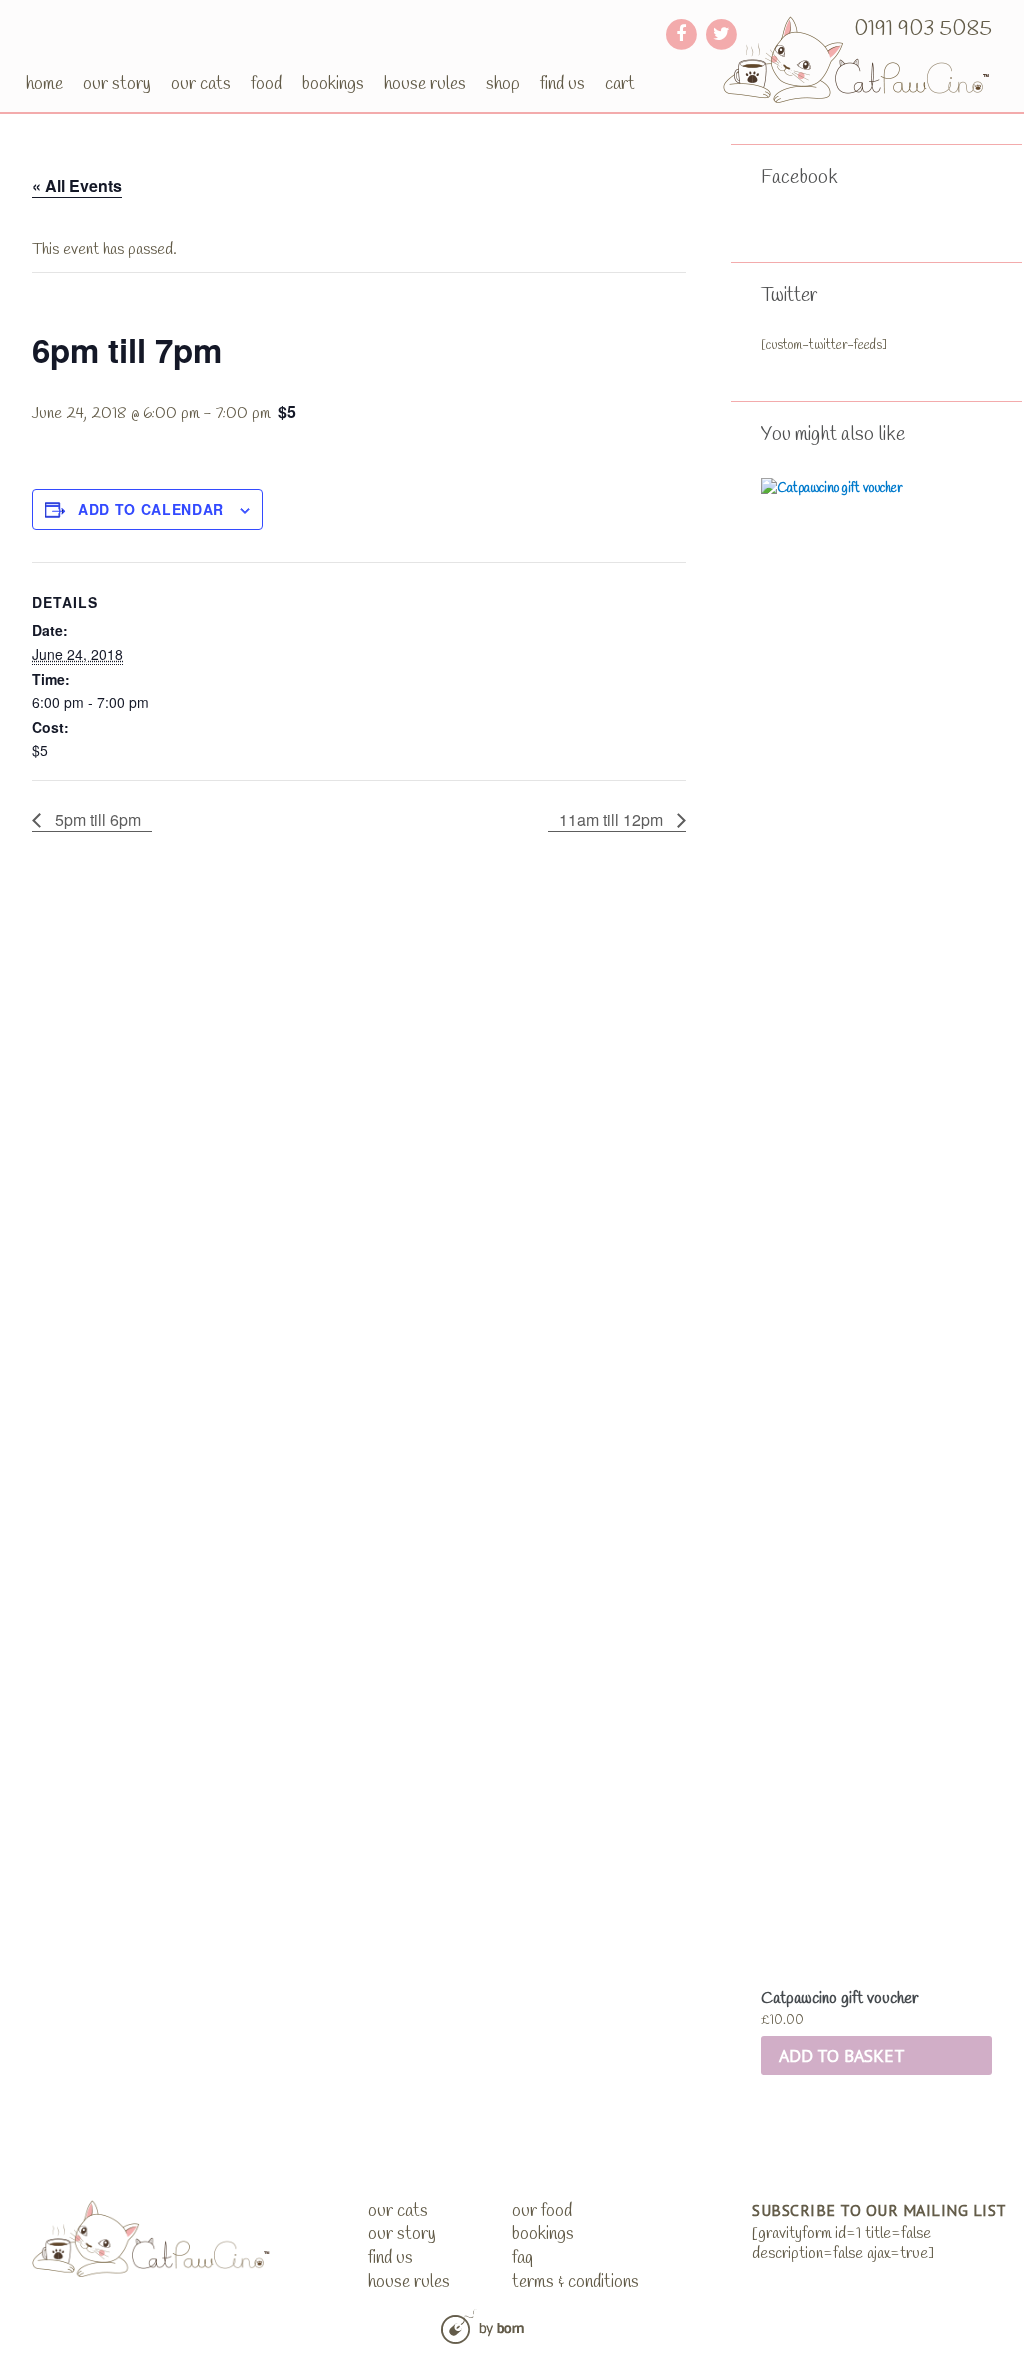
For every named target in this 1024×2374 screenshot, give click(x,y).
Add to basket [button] (842, 2055)
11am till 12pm (613, 819)
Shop (503, 84)
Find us (562, 84)
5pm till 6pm (96, 819)
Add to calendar (151, 509)
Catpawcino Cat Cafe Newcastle (857, 59)
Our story (117, 84)
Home (44, 84)
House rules (425, 84)
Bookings (333, 84)
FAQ (522, 2258)
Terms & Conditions (575, 2282)
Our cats (201, 84)
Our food (542, 2211)
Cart (620, 84)
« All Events (77, 185)
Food (266, 84)
